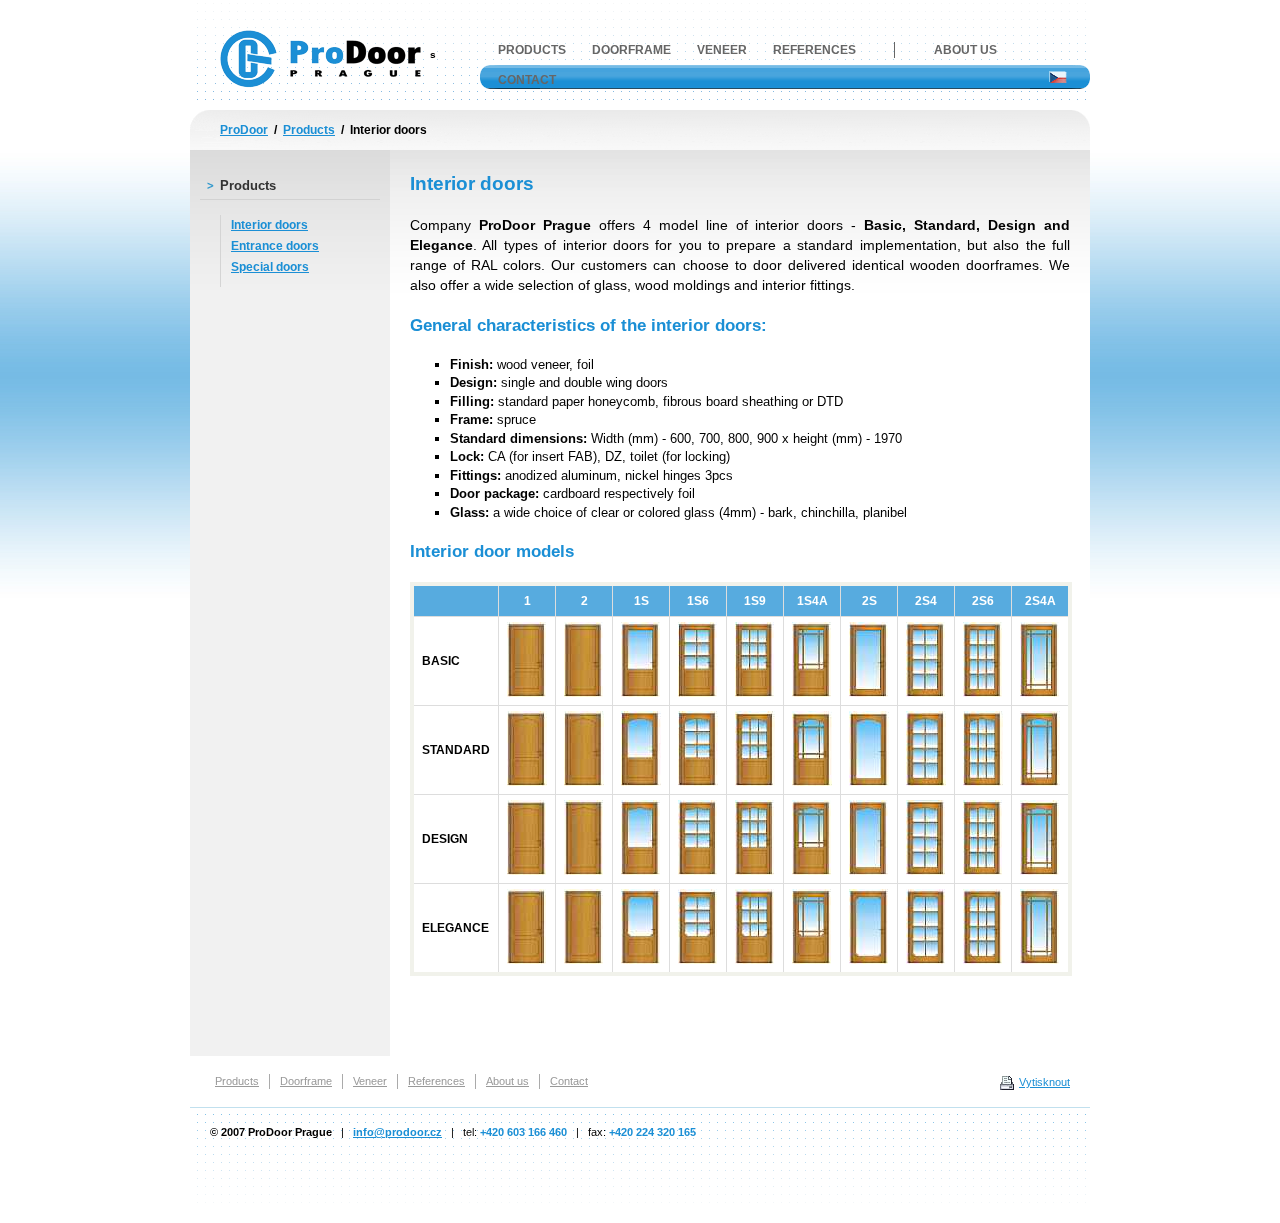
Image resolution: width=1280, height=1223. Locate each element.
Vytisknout (1044, 1082)
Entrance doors (275, 246)
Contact (527, 80)
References (814, 50)
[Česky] (1058, 79)
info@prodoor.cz (397, 1132)
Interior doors (269, 225)
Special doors (270, 267)
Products (309, 130)
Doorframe (631, 50)
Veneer (722, 50)
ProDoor (244, 130)
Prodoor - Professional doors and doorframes (325, 54)
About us (965, 50)
